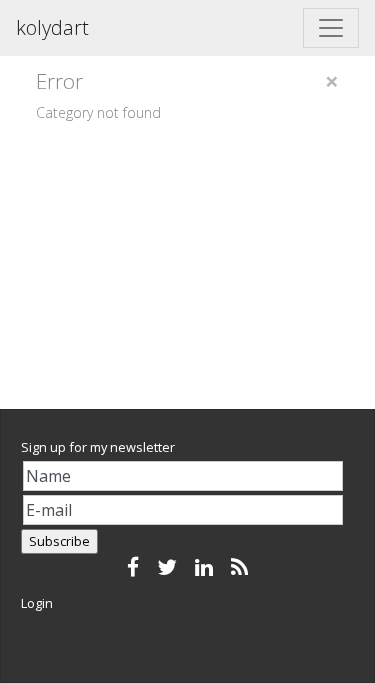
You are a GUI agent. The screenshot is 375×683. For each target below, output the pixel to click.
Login (37, 603)
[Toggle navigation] (331, 28)
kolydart (52, 27)
